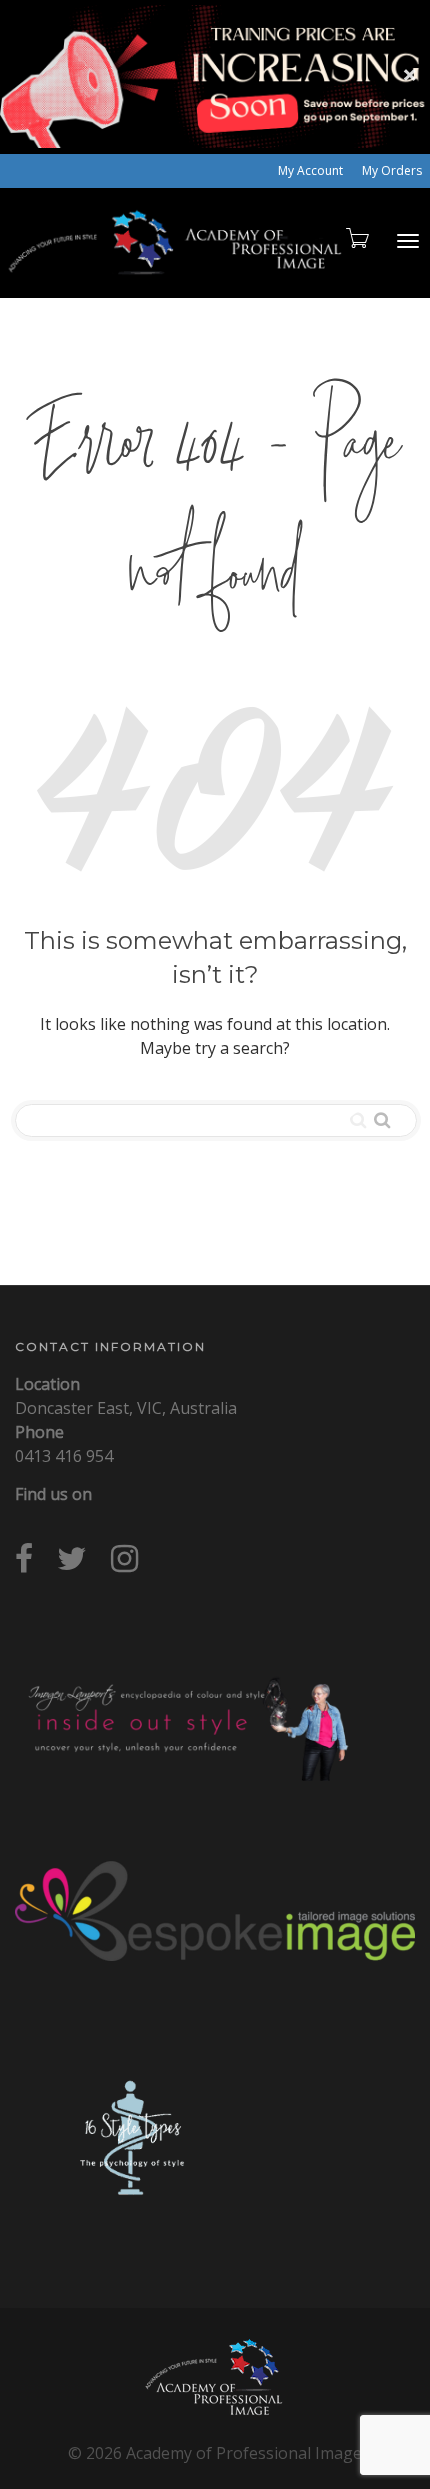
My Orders (392, 170)
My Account (310, 170)
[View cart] (356, 237)
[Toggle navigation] (408, 241)
